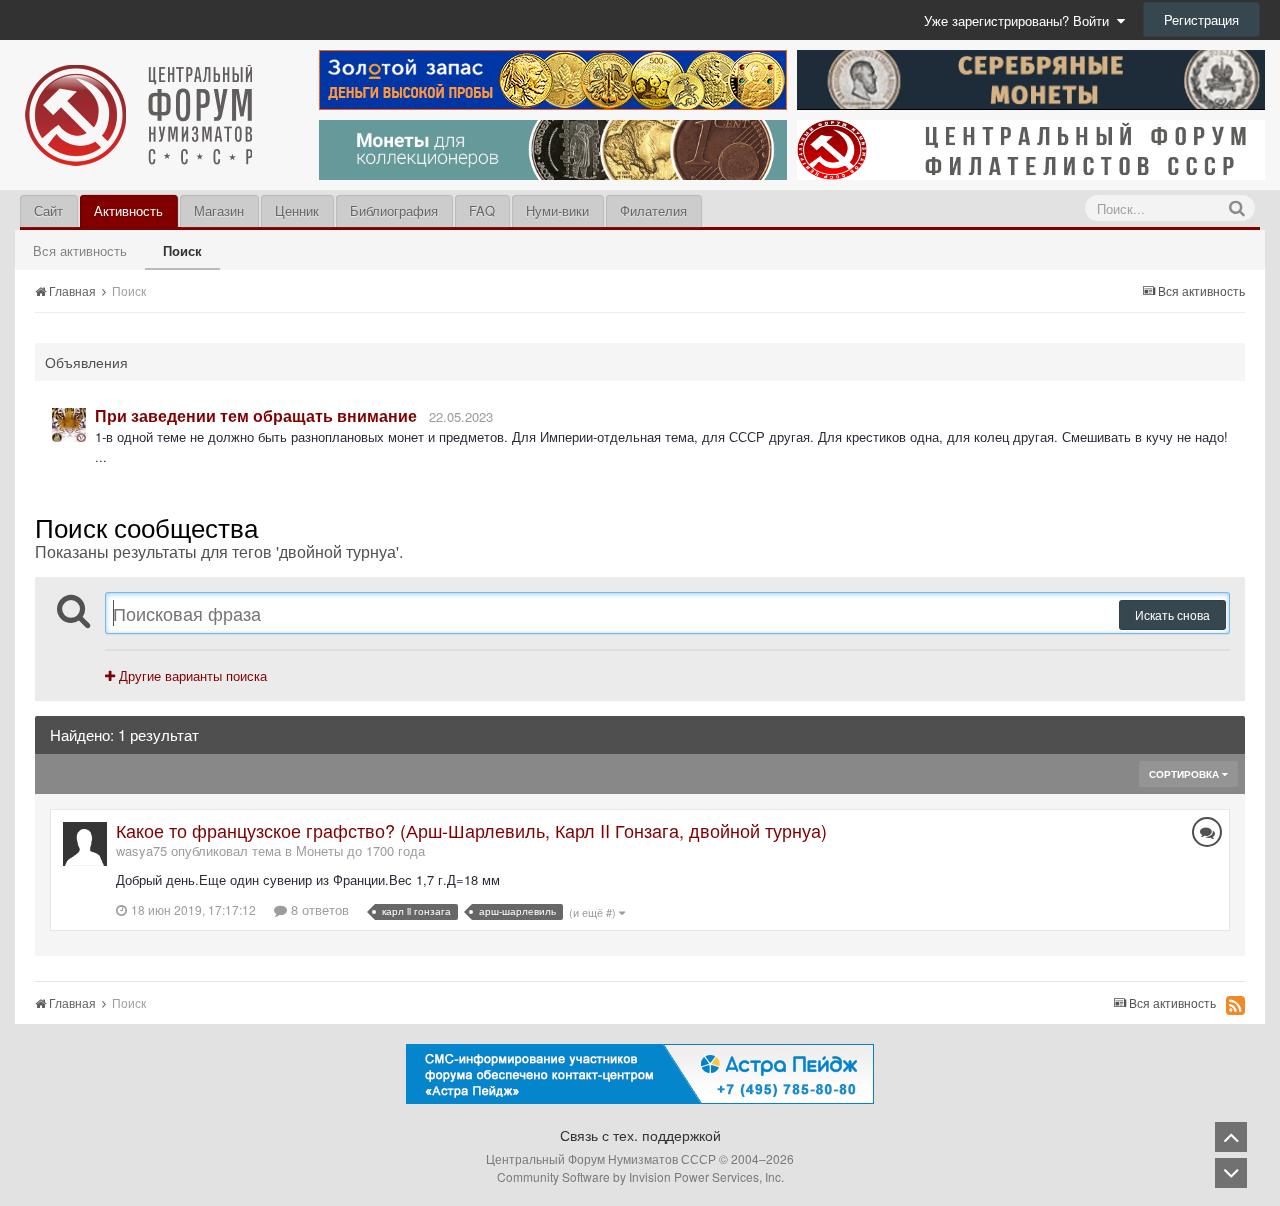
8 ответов (318, 909)
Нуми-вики (557, 210)
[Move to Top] (1231, 1137)
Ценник (297, 210)
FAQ (482, 210)
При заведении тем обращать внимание (256, 415)
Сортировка (1185, 774)
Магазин (219, 210)
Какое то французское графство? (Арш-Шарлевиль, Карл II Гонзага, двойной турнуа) (471, 830)
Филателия (653, 210)
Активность (128, 210)
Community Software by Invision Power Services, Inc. (640, 1176)
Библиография (394, 210)
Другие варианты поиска (191, 675)
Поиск (182, 250)
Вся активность (80, 250)
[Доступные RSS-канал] (1235, 1005)
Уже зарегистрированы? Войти (1020, 20)
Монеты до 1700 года (360, 850)
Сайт (48, 210)
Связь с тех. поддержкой (640, 1135)
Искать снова (1172, 614)
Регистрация (1201, 19)
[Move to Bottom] (1231, 1173)
